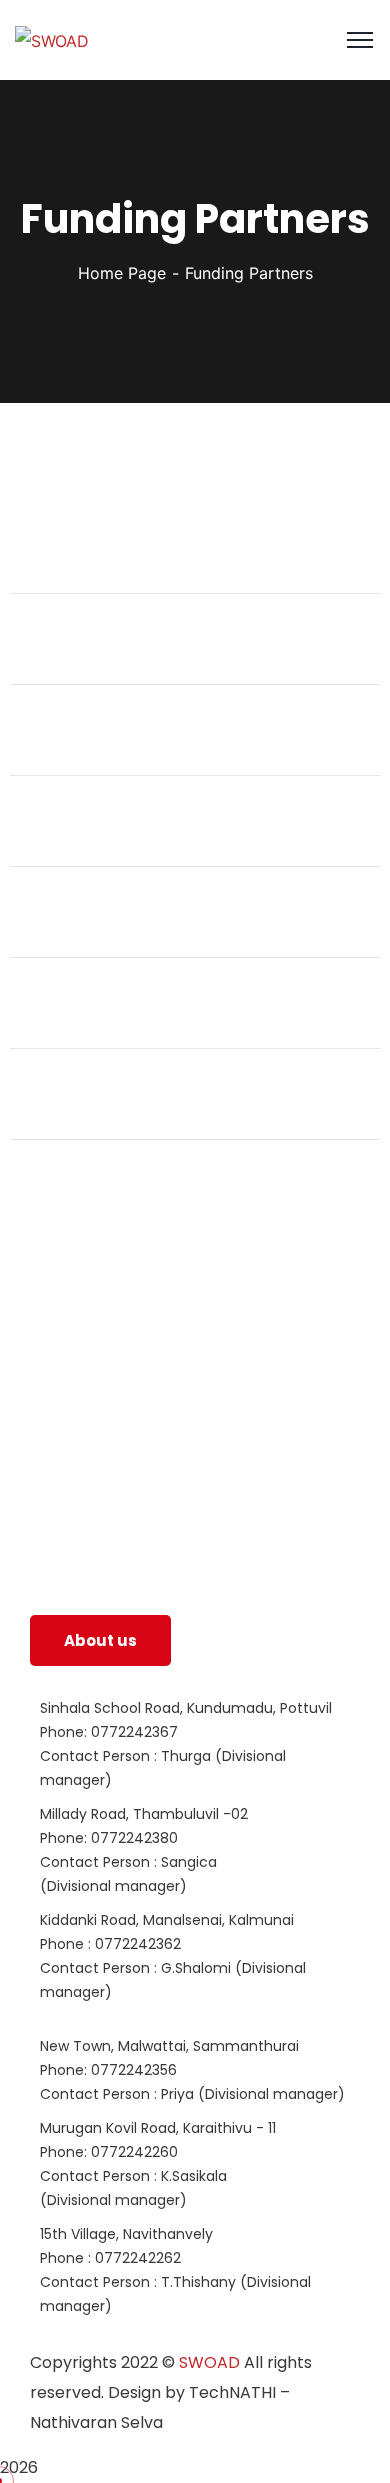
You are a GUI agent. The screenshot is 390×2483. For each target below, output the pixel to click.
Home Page (122, 273)
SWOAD (209, 2362)
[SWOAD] (52, 40)
